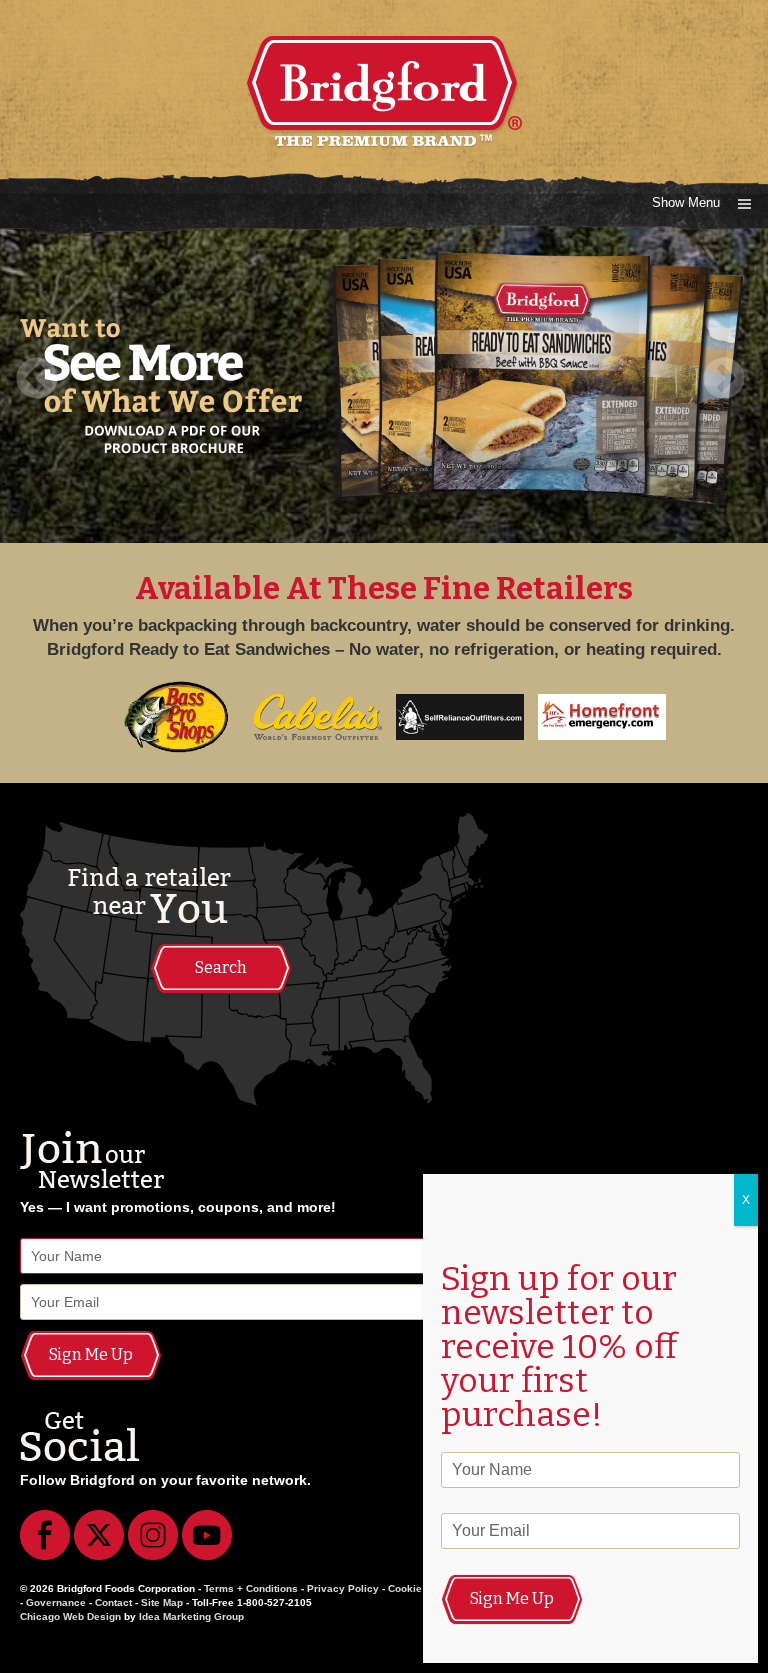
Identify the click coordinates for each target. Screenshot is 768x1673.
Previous (44, 380)
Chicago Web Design (70, 1616)
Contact (113, 1602)
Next (724, 380)
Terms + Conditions (251, 1588)
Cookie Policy (422, 1588)
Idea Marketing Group (191, 1616)
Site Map (162, 1602)
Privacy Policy (343, 1588)
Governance (56, 1602)
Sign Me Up (91, 1354)
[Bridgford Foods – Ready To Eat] (384, 57)
